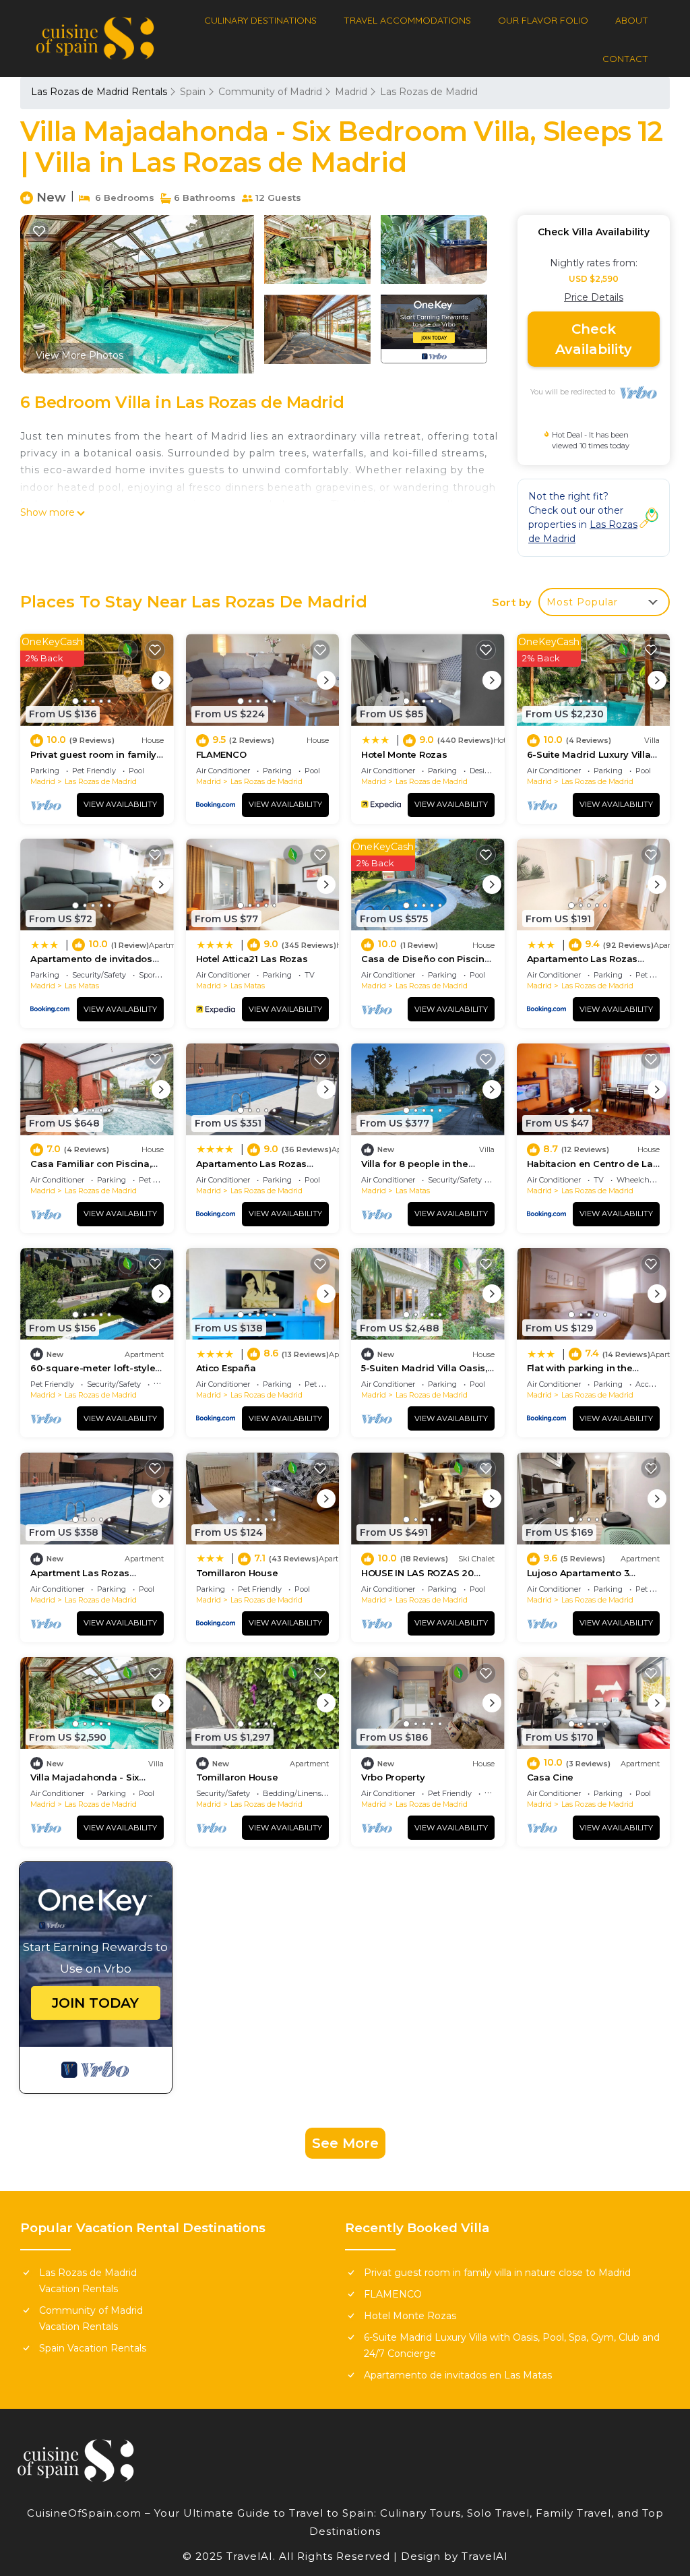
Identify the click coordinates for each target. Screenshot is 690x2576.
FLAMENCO (221, 754)
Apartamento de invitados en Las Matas (458, 2375)
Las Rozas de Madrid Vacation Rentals (88, 2281)
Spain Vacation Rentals (93, 2348)
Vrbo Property (393, 1777)
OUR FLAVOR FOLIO (543, 20)
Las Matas (82, 986)
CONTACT (625, 59)
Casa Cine (551, 1777)
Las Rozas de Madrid (429, 92)
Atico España (226, 1368)
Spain (193, 92)
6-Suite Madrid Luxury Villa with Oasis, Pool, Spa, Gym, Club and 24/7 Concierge (512, 2345)
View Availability (120, 804)
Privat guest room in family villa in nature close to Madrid (497, 2273)
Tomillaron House (237, 1573)
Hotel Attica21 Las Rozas (252, 959)
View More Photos (80, 355)
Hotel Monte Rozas (404, 754)
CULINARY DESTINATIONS (260, 20)
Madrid (351, 92)
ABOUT (632, 20)
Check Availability (594, 339)
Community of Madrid (270, 92)
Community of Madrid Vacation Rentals (91, 2318)
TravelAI (483, 2556)
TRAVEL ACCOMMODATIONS (407, 20)
